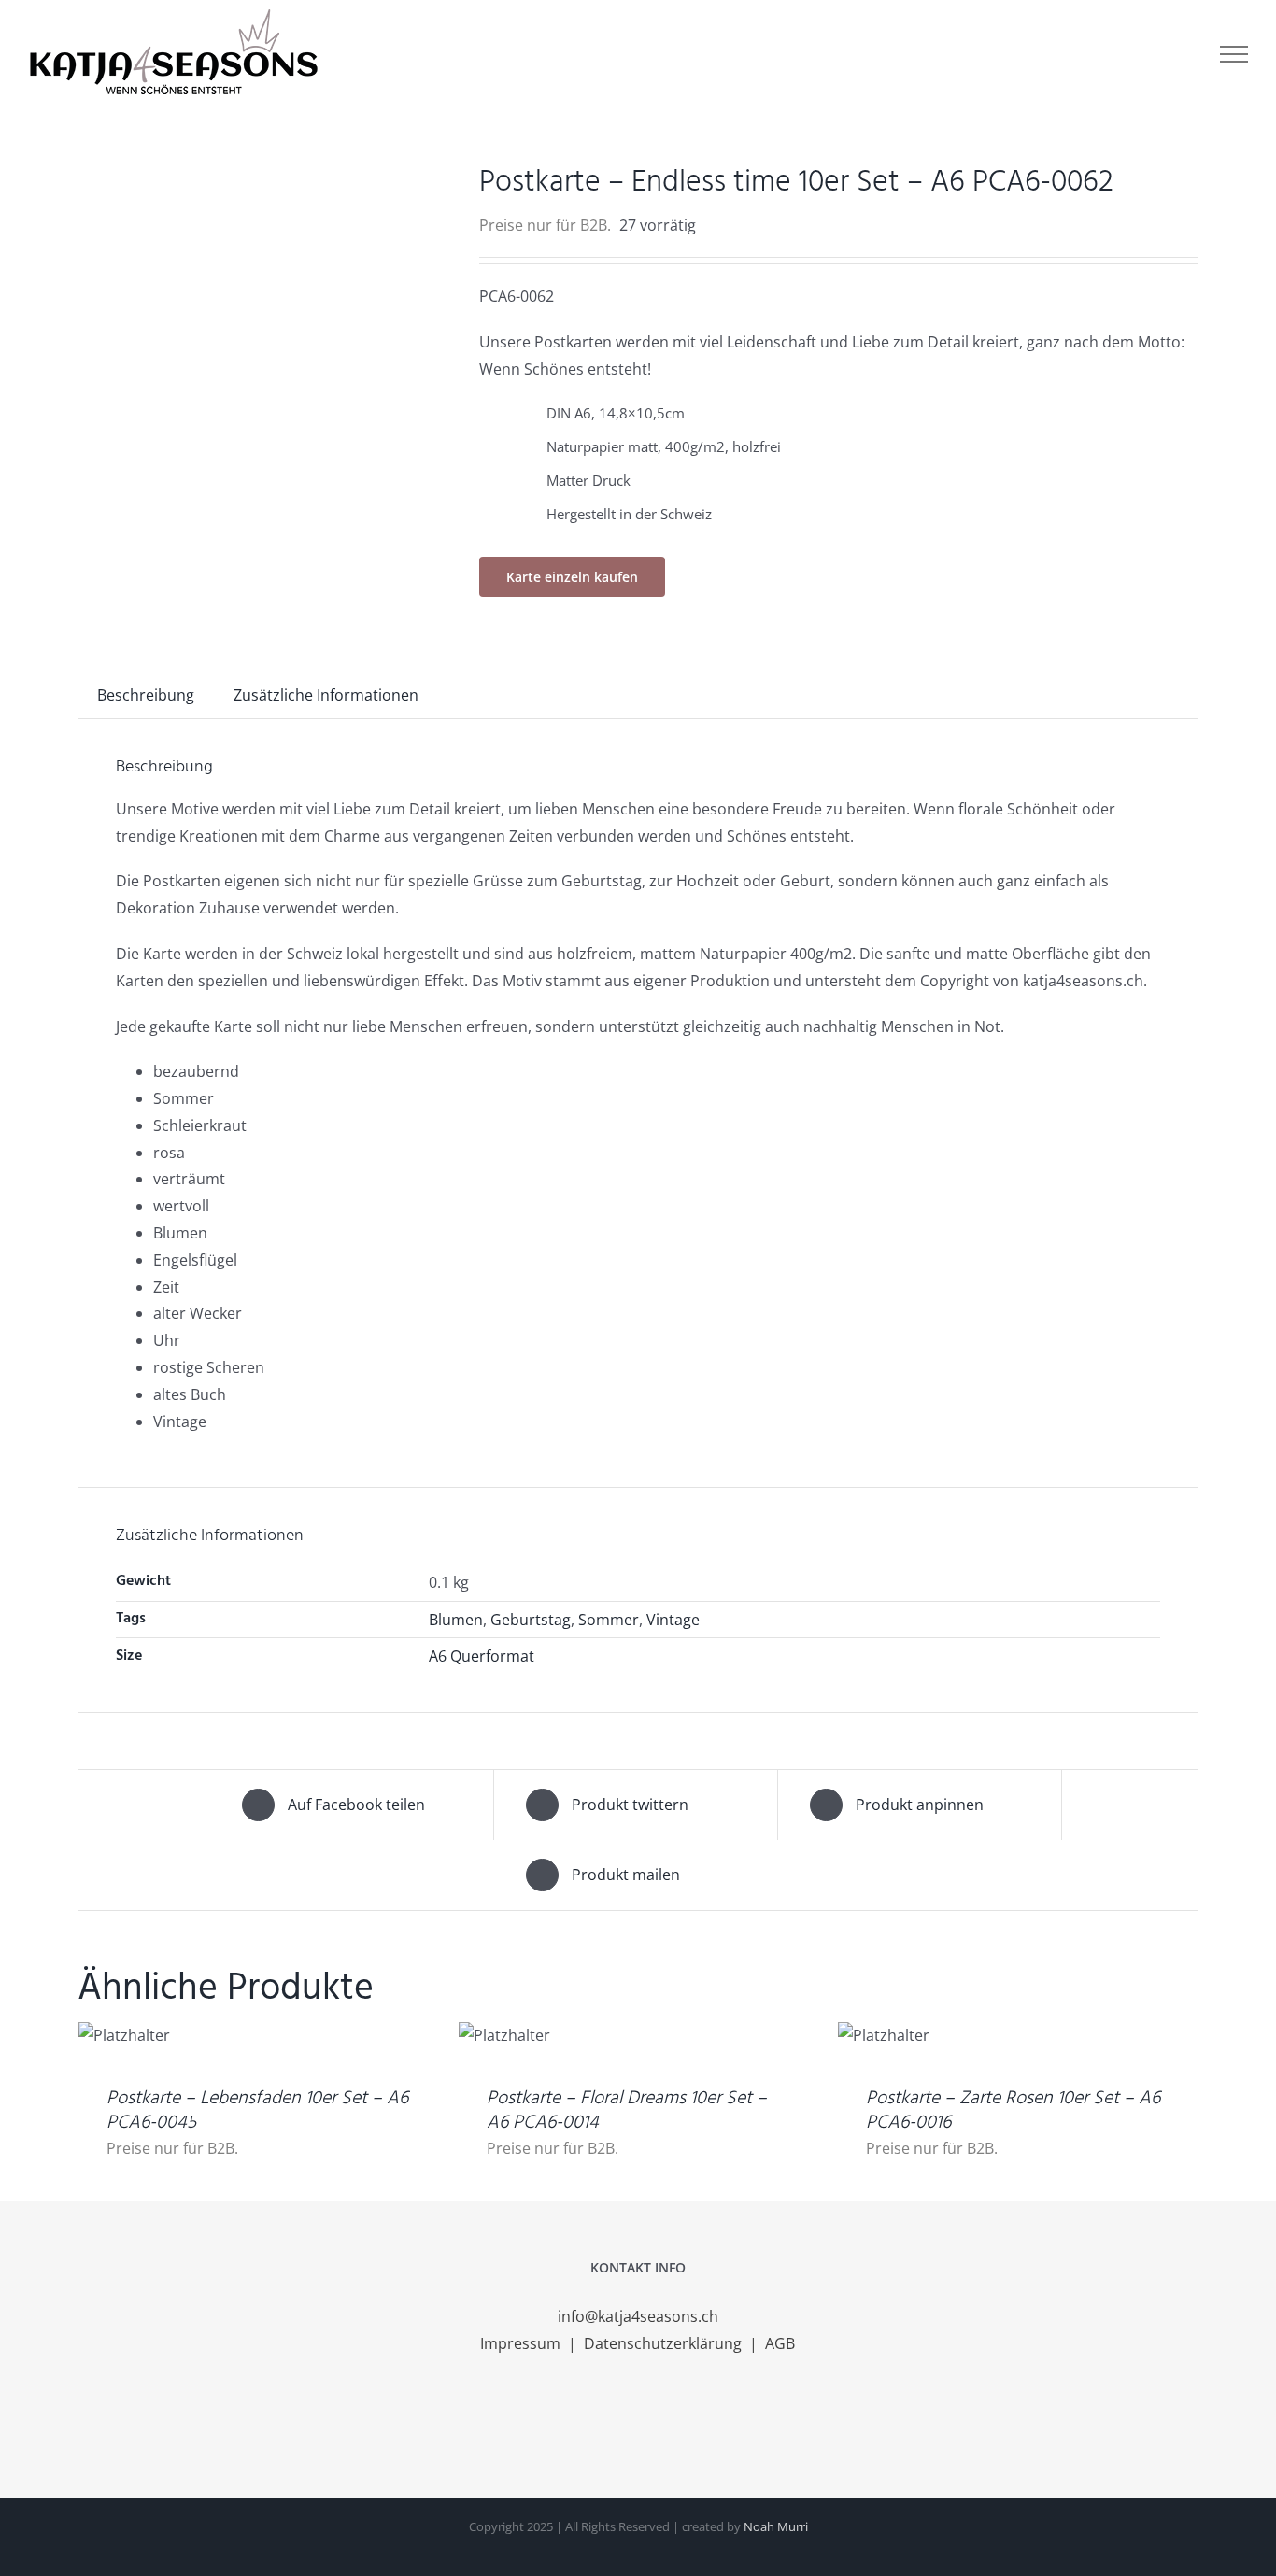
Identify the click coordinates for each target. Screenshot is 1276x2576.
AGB (780, 2343)
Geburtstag (531, 1620)
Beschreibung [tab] (146, 695)
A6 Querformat (482, 1656)
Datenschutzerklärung (665, 2343)
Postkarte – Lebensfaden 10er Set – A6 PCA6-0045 (257, 2111)
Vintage (673, 1620)
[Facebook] (613, 2417)
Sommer (609, 1620)
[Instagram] (638, 2417)
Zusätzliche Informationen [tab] (326, 695)
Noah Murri (776, 2526)
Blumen (456, 1620)
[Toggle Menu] (1234, 54)
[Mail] (663, 2417)
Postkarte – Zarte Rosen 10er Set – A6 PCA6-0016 (1013, 2111)
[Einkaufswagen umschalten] (1121, 54)
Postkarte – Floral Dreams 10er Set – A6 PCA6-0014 (627, 2111)
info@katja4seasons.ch (638, 2316)
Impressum (522, 2343)
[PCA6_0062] (264, 297)
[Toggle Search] (1174, 53)
